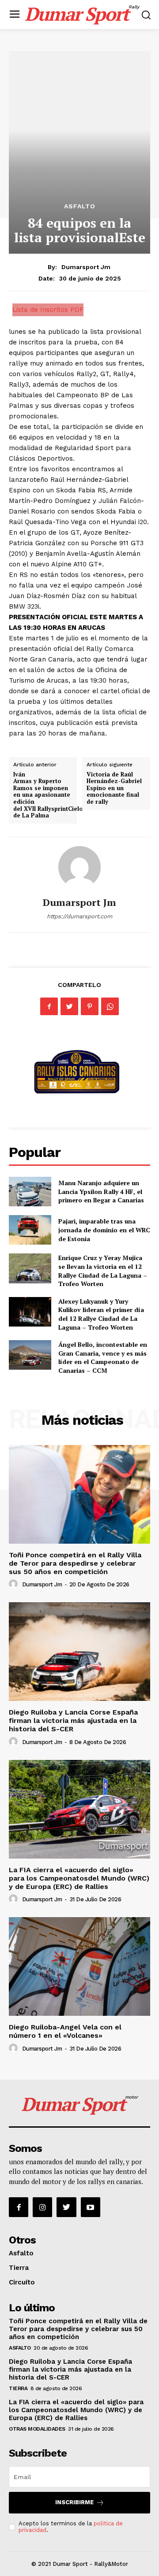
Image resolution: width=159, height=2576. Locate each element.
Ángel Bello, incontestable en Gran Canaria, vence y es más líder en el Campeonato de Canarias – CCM (103, 1357)
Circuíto (22, 2282)
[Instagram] (42, 2207)
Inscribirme (74, 2502)
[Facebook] (49, 1006)
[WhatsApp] (110, 1006)
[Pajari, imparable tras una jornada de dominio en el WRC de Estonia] (30, 1230)
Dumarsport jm (86, 267)
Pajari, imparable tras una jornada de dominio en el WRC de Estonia (104, 1230)
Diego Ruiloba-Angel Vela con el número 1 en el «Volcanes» (65, 2031)
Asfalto (80, 206)
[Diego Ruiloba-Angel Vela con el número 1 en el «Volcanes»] (79, 1966)
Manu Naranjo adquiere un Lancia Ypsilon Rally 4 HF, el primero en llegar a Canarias (101, 1191)
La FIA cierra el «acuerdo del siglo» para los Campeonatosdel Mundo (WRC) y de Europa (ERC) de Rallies (79, 1878)
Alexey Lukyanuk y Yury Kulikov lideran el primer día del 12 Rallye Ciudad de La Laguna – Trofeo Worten (101, 1314)
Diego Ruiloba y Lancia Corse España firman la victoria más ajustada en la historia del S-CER (73, 1720)
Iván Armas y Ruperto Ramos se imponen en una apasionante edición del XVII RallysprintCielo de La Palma (48, 795)
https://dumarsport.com (79, 916)
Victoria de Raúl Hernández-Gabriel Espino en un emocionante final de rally (114, 788)
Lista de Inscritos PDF (48, 310)
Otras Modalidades (37, 2429)
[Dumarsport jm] (79, 867)
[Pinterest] (90, 1006)
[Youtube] (91, 2207)
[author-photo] (15, 1584)
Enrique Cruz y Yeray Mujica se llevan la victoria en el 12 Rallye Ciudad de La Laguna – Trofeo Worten (103, 1271)
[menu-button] (14, 15)
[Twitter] (69, 1006)
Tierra (19, 2268)
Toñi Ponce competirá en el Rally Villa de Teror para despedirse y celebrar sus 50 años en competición (75, 1563)
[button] (146, 15)
